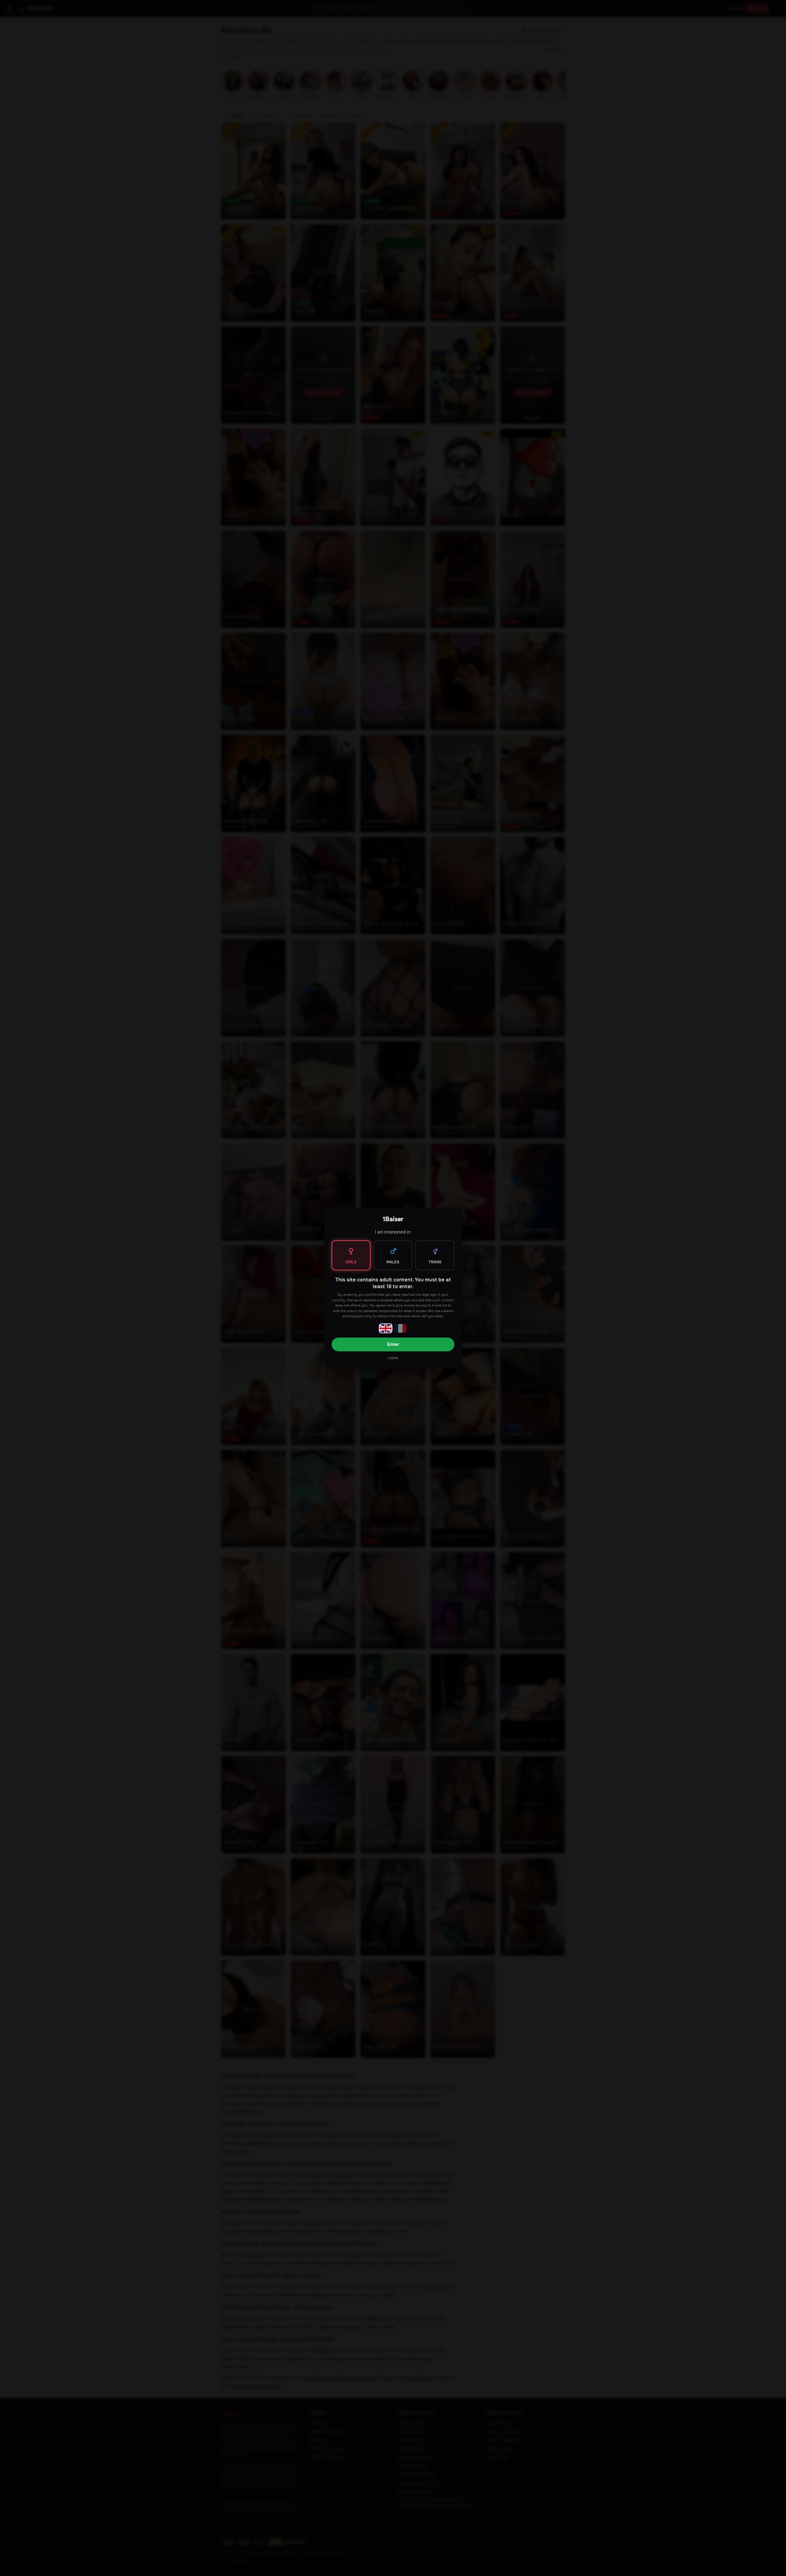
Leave (393, 1358)
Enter (393, 1344)
